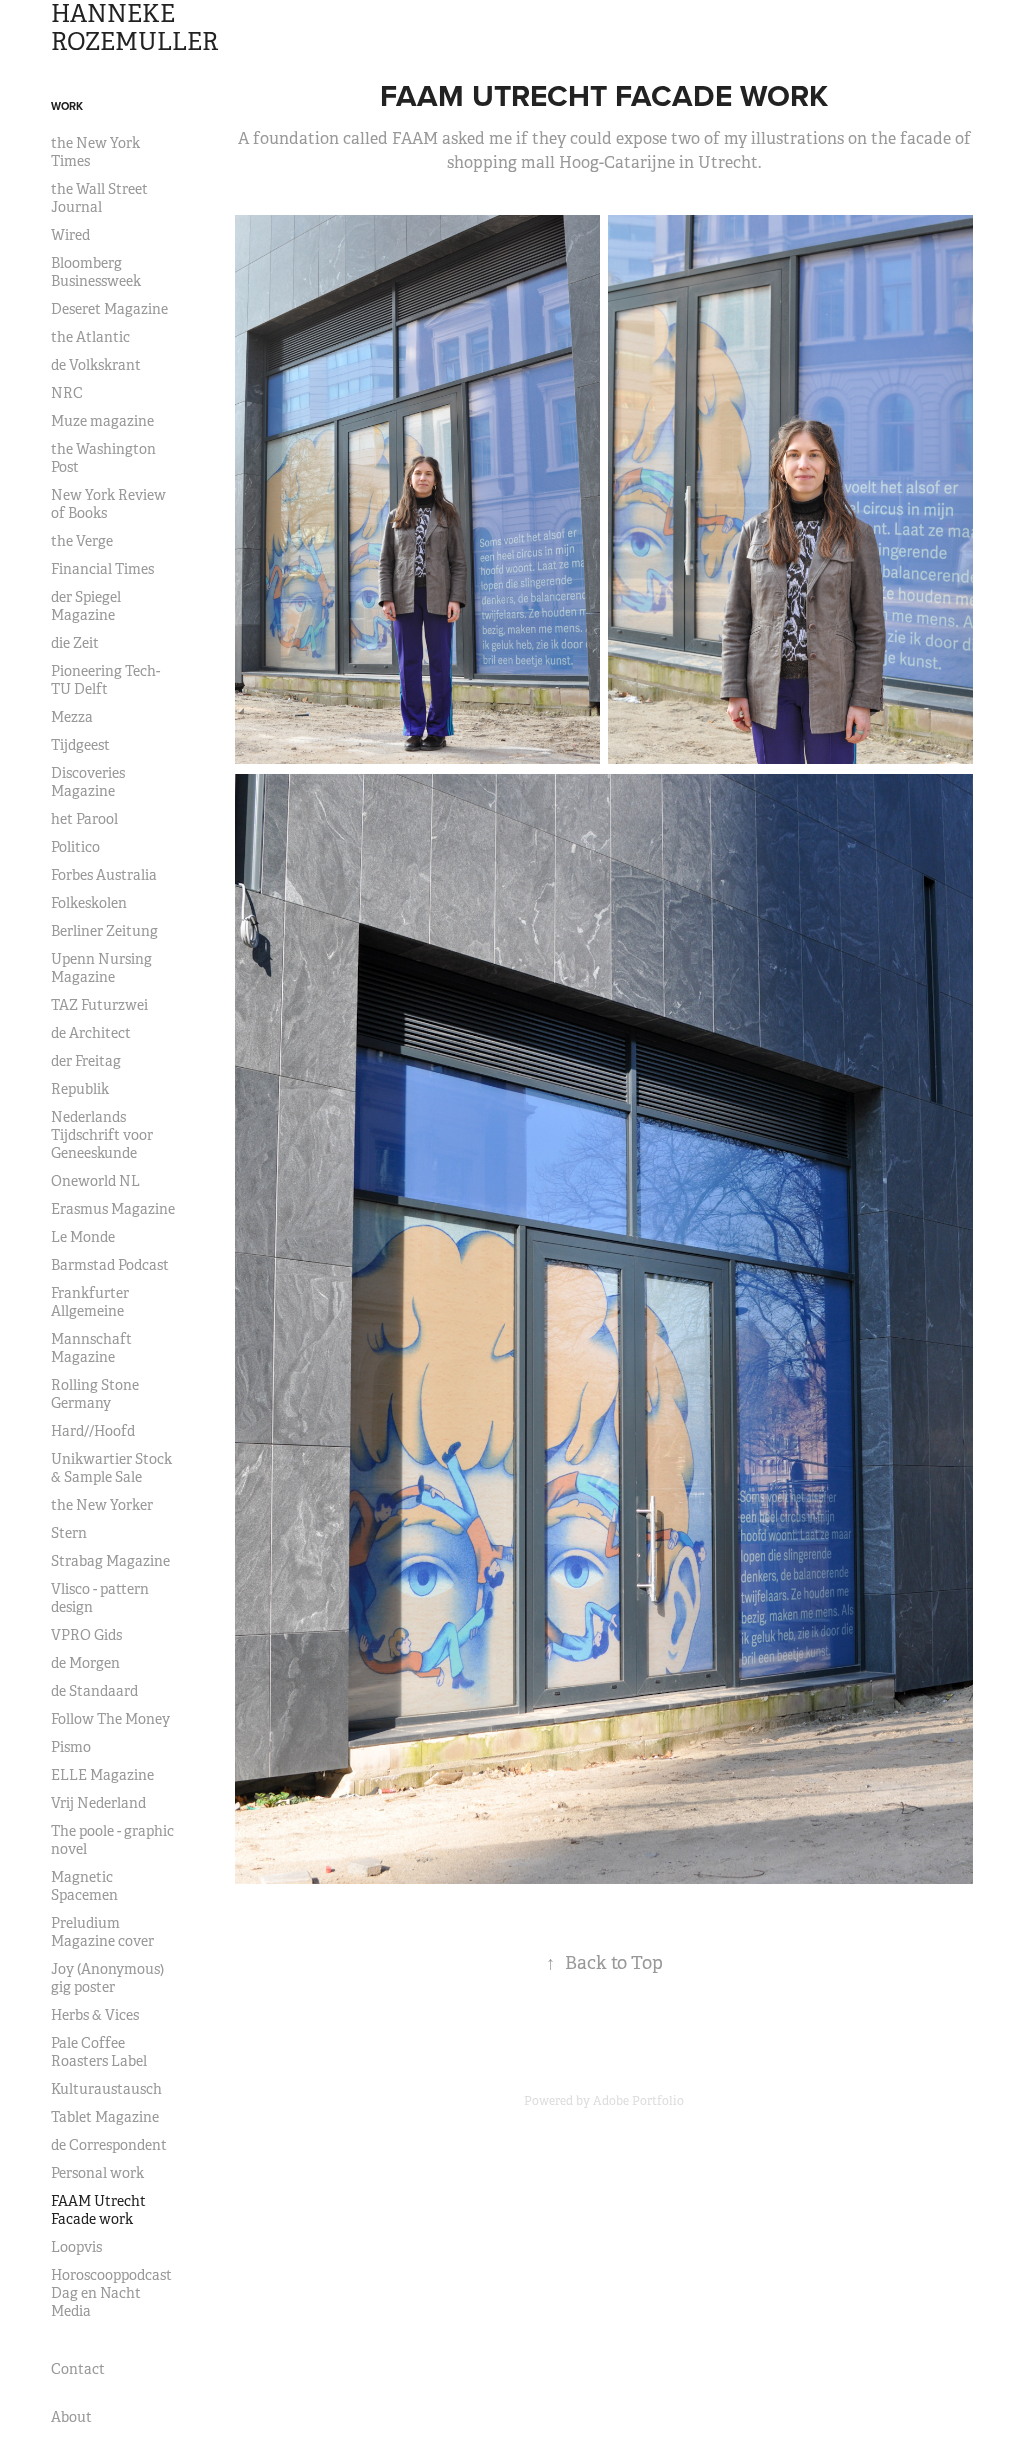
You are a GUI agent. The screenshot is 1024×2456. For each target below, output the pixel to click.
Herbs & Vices (95, 2015)
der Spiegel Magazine (86, 606)
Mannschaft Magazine (91, 1348)
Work (67, 106)
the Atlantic (90, 337)
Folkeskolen (89, 903)
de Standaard (94, 1691)
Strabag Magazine (110, 1561)
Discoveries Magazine (88, 782)
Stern (69, 1533)
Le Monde (83, 1237)
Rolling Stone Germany (95, 1394)
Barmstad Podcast (110, 1265)
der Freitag (86, 1061)
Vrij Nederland (98, 1803)
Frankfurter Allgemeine (90, 1302)
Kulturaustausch (106, 2089)
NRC (67, 393)
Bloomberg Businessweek (96, 272)
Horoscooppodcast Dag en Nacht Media (111, 2293)
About (71, 2417)
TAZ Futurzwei (99, 1005)
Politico (75, 847)
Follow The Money (110, 1719)
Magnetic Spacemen (84, 1886)
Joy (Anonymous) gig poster (107, 1978)
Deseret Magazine (109, 309)
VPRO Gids (86, 1635)
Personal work (97, 2173)
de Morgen (85, 1663)
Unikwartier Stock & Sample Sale (111, 1468)
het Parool (84, 819)
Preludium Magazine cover (102, 1932)
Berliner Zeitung (104, 931)
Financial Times (102, 569)
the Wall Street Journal (99, 198)
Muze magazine (102, 421)
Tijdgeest (80, 745)
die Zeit (75, 643)
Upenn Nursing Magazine (101, 968)
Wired (70, 235)
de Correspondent (109, 2145)
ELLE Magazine (102, 1775)
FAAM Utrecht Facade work (98, 2210)
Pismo (71, 1747)
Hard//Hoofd (93, 1431)
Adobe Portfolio (638, 2101)
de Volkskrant (96, 365)
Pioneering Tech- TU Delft (105, 680)
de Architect (91, 1033)
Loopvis (76, 2247)
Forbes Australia (104, 875)
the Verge (82, 541)
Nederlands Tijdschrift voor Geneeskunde (102, 1135)
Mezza (72, 717)
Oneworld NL (95, 1181)
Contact (78, 2369)
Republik (80, 1089)
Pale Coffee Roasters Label (99, 2052)
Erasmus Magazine (113, 1209)
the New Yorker (102, 1505)
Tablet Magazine (105, 2117)
